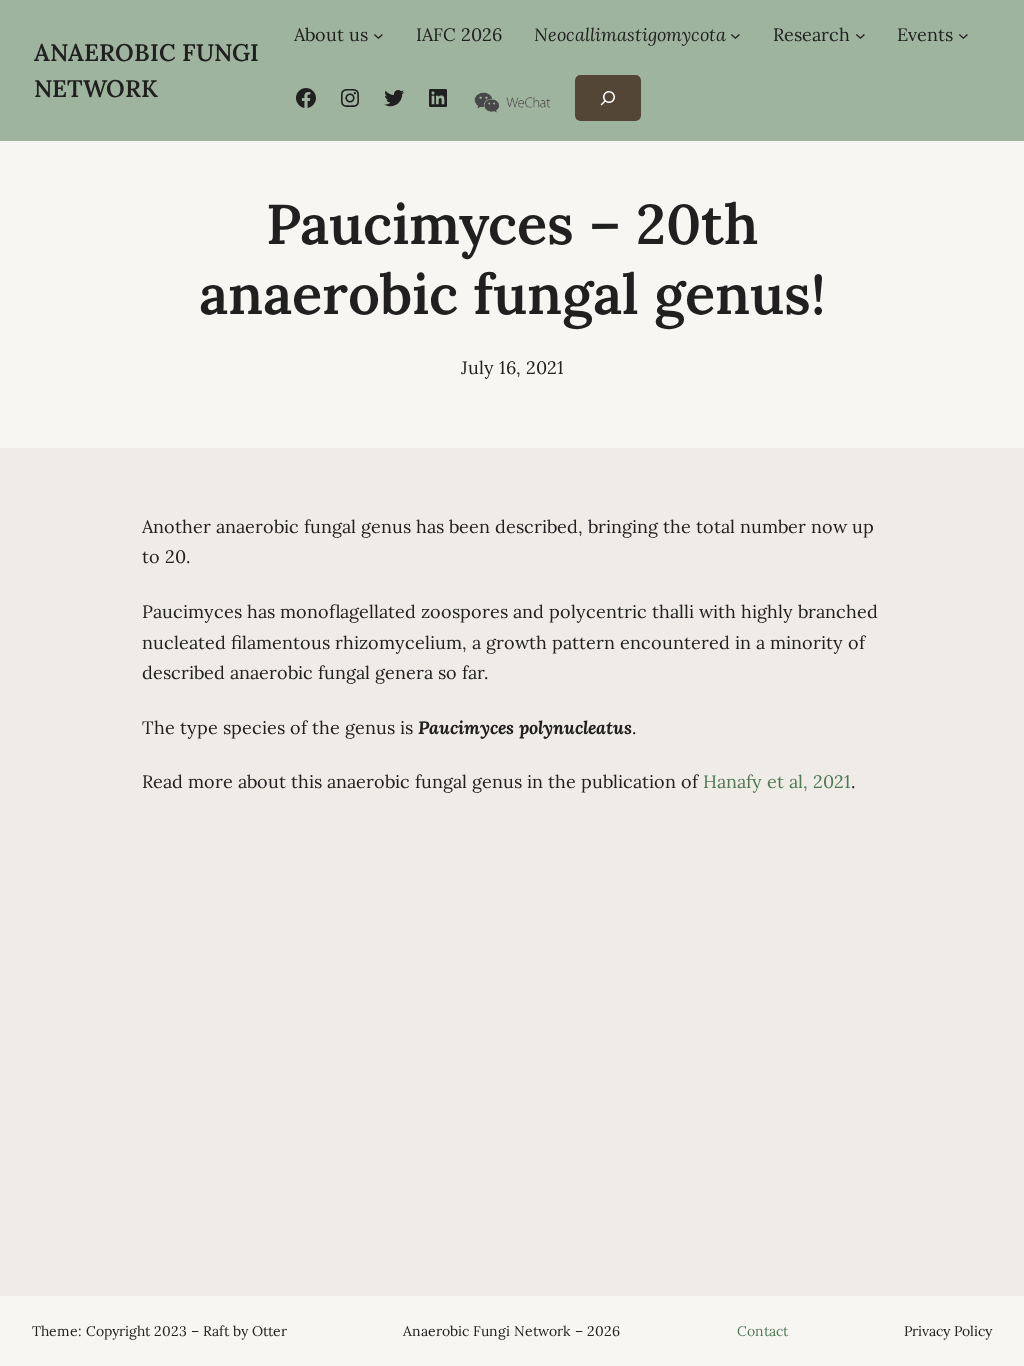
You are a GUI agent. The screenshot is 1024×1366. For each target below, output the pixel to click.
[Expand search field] (607, 98)
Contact (762, 1331)
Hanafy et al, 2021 (777, 781)
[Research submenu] (860, 35)
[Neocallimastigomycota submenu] (735, 35)
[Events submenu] (963, 35)
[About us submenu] (378, 35)
